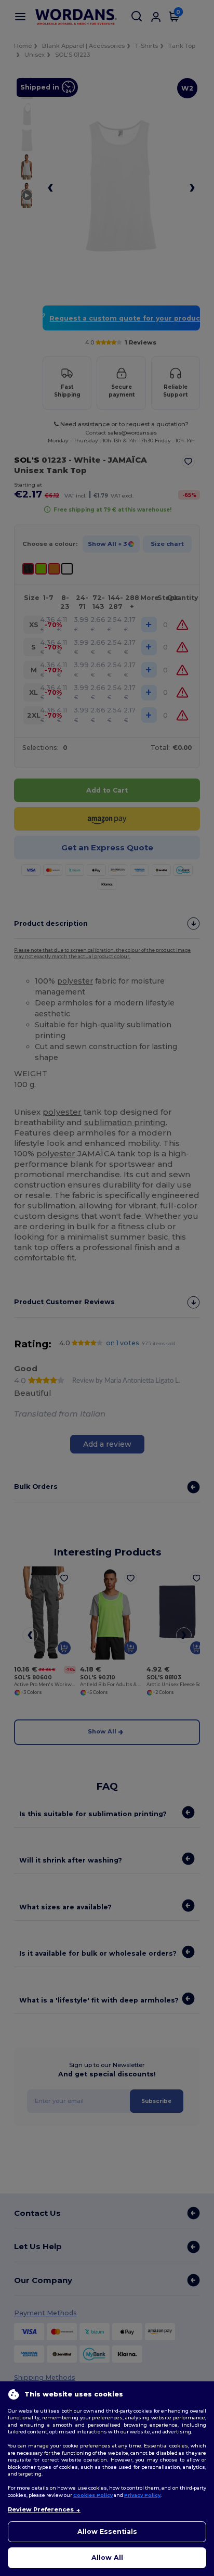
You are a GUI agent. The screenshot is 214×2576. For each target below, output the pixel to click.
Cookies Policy (93, 2495)
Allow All (107, 2558)
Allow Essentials (107, 2532)
